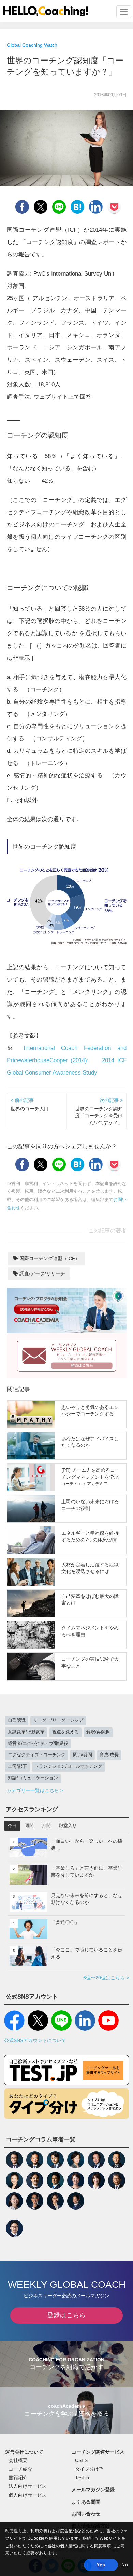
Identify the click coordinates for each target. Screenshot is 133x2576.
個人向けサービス (28, 2495)
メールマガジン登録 (93, 2490)
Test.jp (82, 2478)
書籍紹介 (18, 2478)
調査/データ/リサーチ (42, 1273)
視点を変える (65, 1732)
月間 (46, 1826)
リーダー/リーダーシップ (58, 1720)
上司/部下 (17, 1766)
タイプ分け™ (89, 2469)
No (125, 2565)
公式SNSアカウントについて (35, 2040)
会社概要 (18, 2460)
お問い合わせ (86, 2514)
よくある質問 (86, 2502)
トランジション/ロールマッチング (68, 1766)
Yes (101, 2565)
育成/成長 (109, 1755)
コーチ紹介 (20, 2469)
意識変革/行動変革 (26, 1732)
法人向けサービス (28, 2486)
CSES (81, 2460)
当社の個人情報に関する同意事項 (80, 2546)
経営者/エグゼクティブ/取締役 (38, 1744)
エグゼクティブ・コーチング (37, 1755)
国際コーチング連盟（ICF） (49, 1258)
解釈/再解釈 (98, 1732)
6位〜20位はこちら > (106, 1978)
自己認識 (17, 1720)
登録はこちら (66, 2315)
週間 (29, 1826)
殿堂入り (68, 1826)
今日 (12, 1826)
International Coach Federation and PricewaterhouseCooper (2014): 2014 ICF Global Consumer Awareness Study (67, 1060)
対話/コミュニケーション (33, 1778)
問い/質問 (83, 1755)
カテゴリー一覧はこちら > (35, 1790)
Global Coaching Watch (32, 45)
